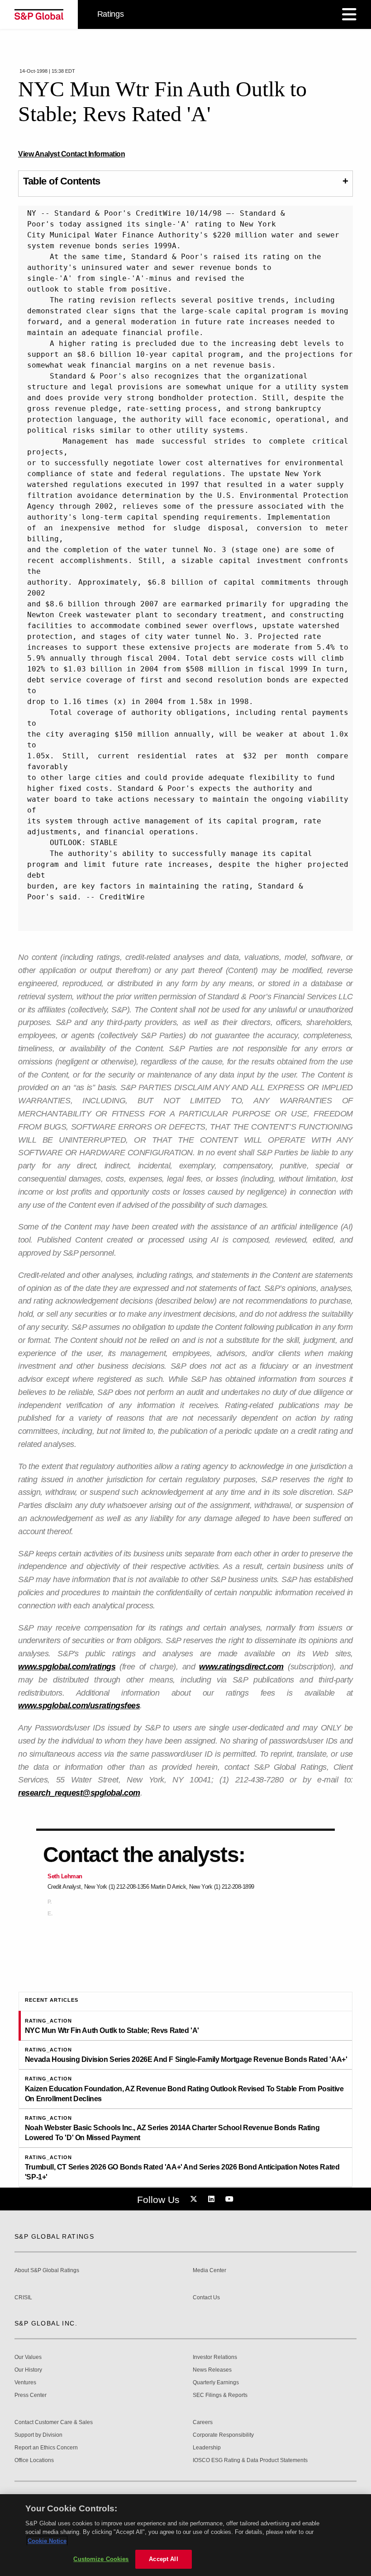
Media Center (209, 2271)
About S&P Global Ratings (47, 2271)
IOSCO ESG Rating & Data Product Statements (250, 2460)
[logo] (39, 14)
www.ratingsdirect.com (241, 1667)
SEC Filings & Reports (220, 2395)
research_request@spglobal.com (79, 1793)
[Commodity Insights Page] (195, 2199)
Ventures (25, 2383)
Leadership (207, 2448)
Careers (203, 2422)
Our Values (28, 2357)
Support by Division (38, 2435)
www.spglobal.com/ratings (67, 1667)
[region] (185, 2535)
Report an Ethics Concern (46, 2448)
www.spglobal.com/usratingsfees (79, 1706)
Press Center (31, 2395)
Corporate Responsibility (223, 2435)
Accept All (163, 2559)
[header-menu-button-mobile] (349, 14)
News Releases (212, 2370)
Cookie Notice (47, 2541)
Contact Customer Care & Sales (54, 2422)
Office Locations (34, 2460)
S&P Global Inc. (46, 2323)
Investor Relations (215, 2357)
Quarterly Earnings (216, 2383)
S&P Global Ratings (54, 2236)
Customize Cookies (101, 2559)
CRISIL (23, 2298)
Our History (28, 2370)
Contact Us (206, 2298)
